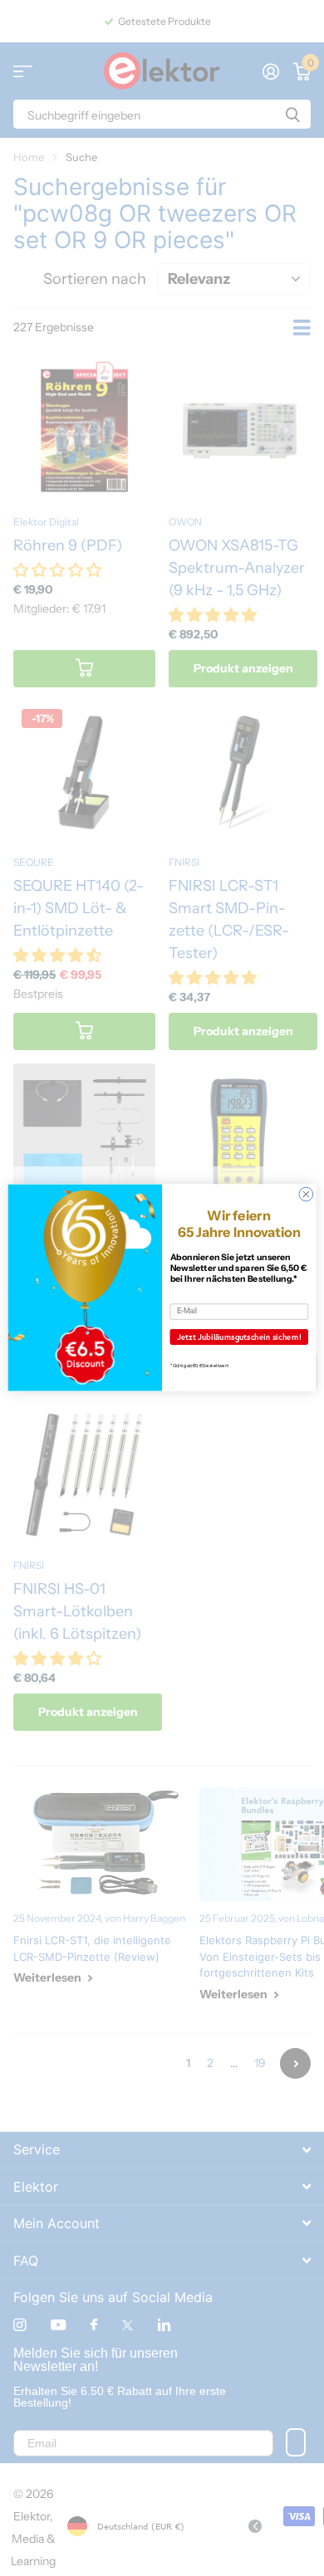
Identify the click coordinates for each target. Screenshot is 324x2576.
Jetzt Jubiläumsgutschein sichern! (239, 1337)
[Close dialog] (306, 1195)
